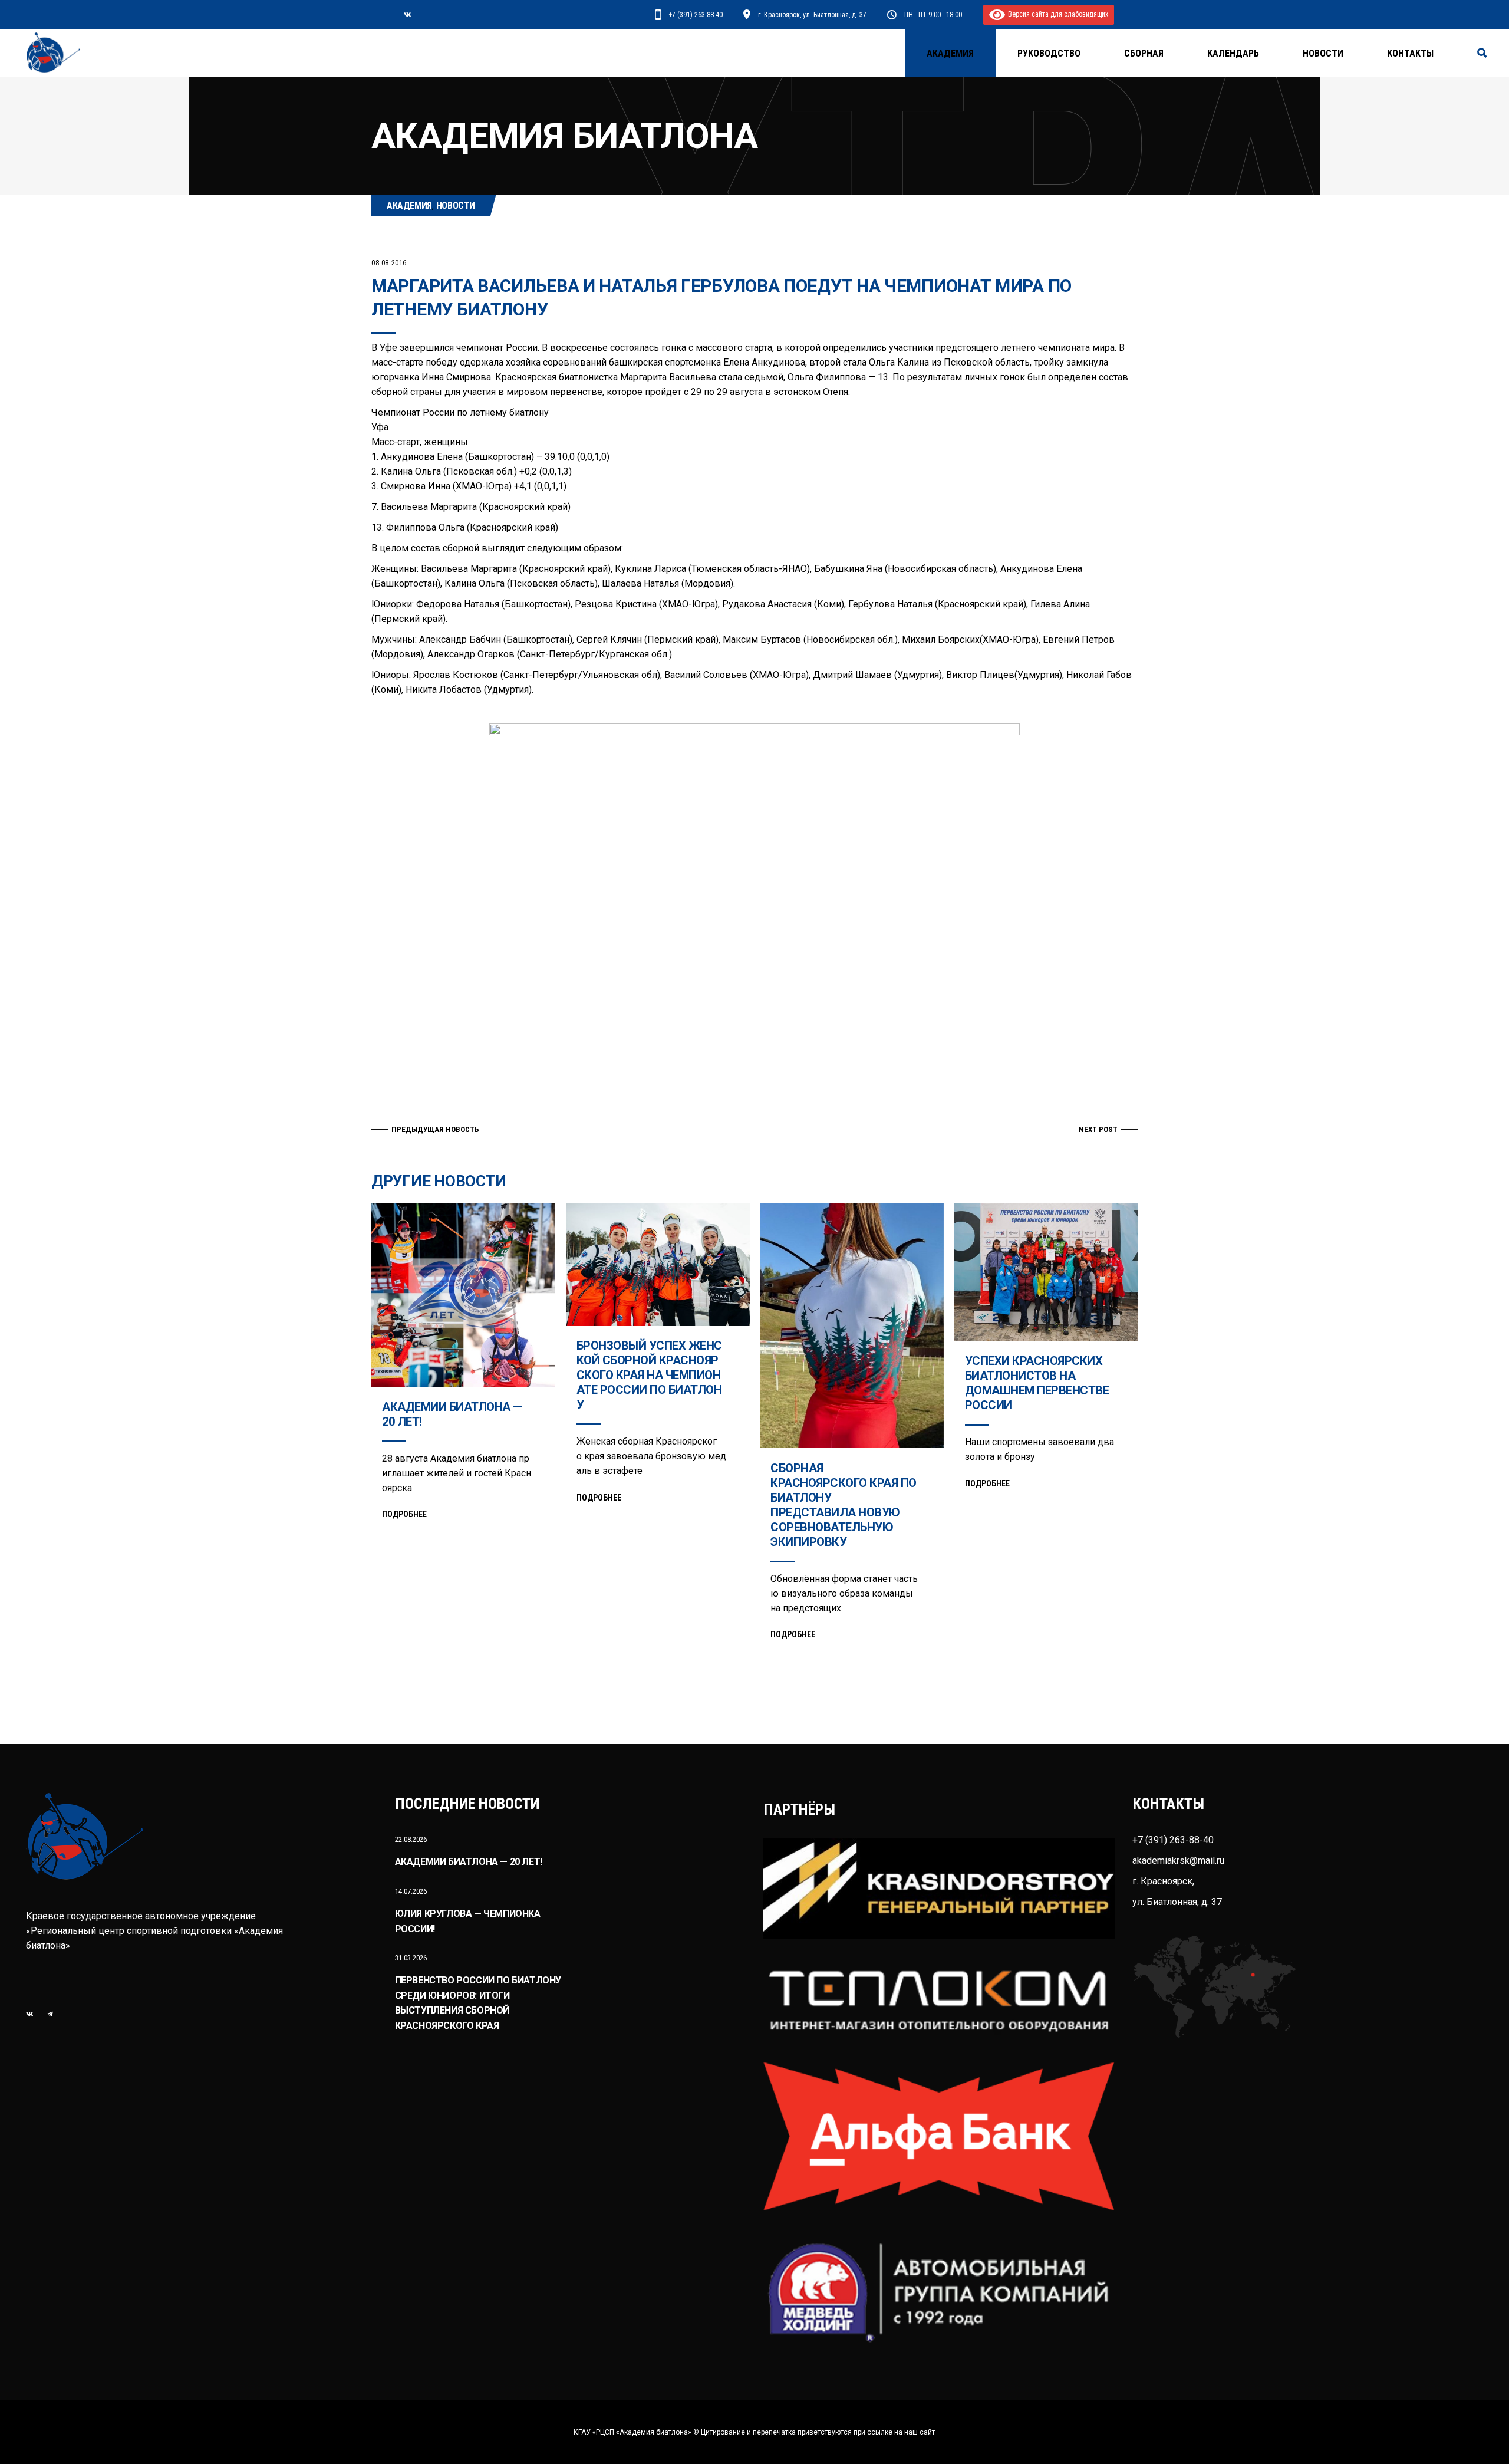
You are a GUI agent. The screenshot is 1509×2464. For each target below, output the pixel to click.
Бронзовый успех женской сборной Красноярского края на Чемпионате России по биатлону (649, 1375)
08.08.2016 (389, 263)
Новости (456, 205)
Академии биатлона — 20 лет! (469, 1862)
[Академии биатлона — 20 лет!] (463, 1295)
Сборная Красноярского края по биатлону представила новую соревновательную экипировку (844, 1505)
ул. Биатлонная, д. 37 (1177, 1902)
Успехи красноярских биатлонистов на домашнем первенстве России (1037, 1383)
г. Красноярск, (1163, 1881)
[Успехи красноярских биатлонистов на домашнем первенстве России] (1046, 1272)
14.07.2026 (411, 1891)
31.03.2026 (411, 1958)
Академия (409, 205)
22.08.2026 (411, 1839)
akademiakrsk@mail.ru (1178, 1861)
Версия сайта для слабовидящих (1057, 14)
